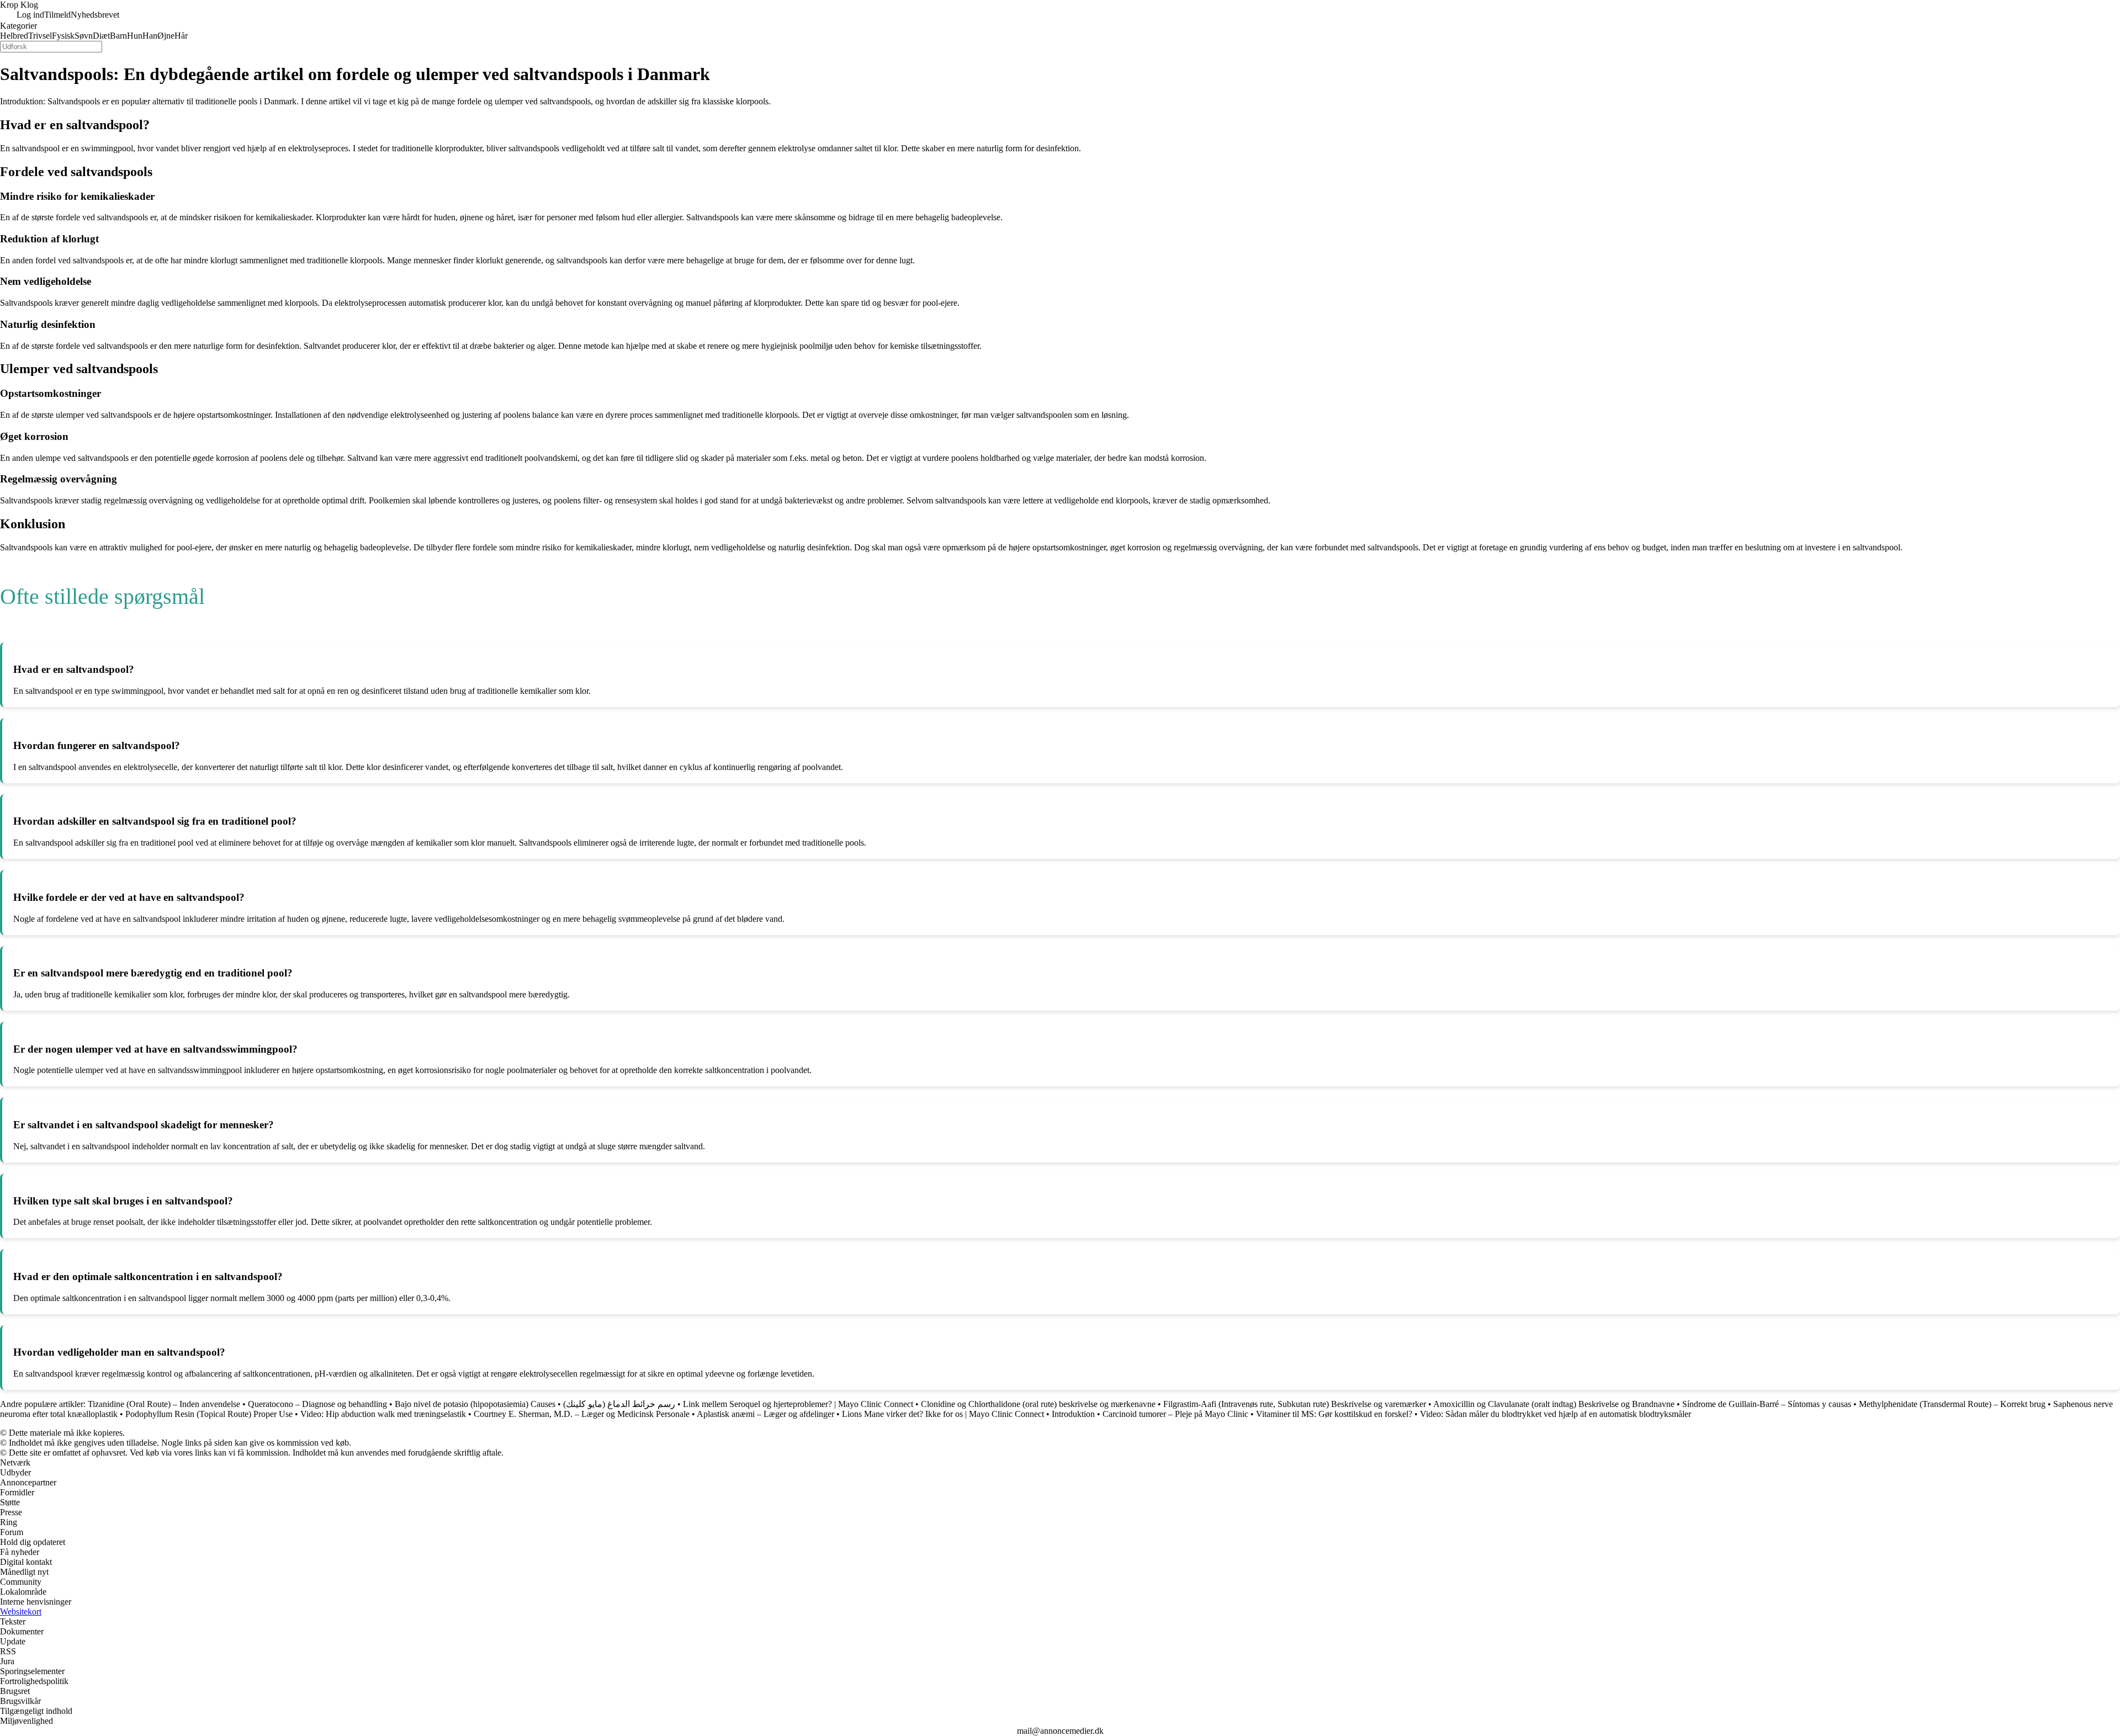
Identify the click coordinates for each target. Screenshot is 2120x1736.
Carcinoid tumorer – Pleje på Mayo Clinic (1175, 1414)
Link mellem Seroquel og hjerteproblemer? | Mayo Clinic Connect (798, 1404)
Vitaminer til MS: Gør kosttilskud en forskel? (1334, 1414)
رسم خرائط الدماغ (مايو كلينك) (619, 1404)
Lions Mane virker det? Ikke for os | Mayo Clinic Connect (943, 1414)
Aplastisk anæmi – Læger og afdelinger (765, 1414)
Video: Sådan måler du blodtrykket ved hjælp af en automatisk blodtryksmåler (1555, 1414)
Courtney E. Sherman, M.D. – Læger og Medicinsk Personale (582, 1414)
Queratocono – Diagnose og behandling (317, 1404)
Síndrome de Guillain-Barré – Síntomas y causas (1767, 1404)
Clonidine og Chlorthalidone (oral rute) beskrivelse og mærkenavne (1038, 1404)
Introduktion (1073, 1414)
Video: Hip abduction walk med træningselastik (383, 1414)
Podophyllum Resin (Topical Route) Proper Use (209, 1414)
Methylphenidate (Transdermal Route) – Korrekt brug (1952, 1404)
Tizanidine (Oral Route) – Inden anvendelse (164, 1404)
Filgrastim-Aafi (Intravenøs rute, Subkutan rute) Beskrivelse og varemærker (1296, 1404)
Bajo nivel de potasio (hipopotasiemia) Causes (475, 1404)
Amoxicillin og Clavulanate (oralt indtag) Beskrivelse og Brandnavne (1554, 1404)
